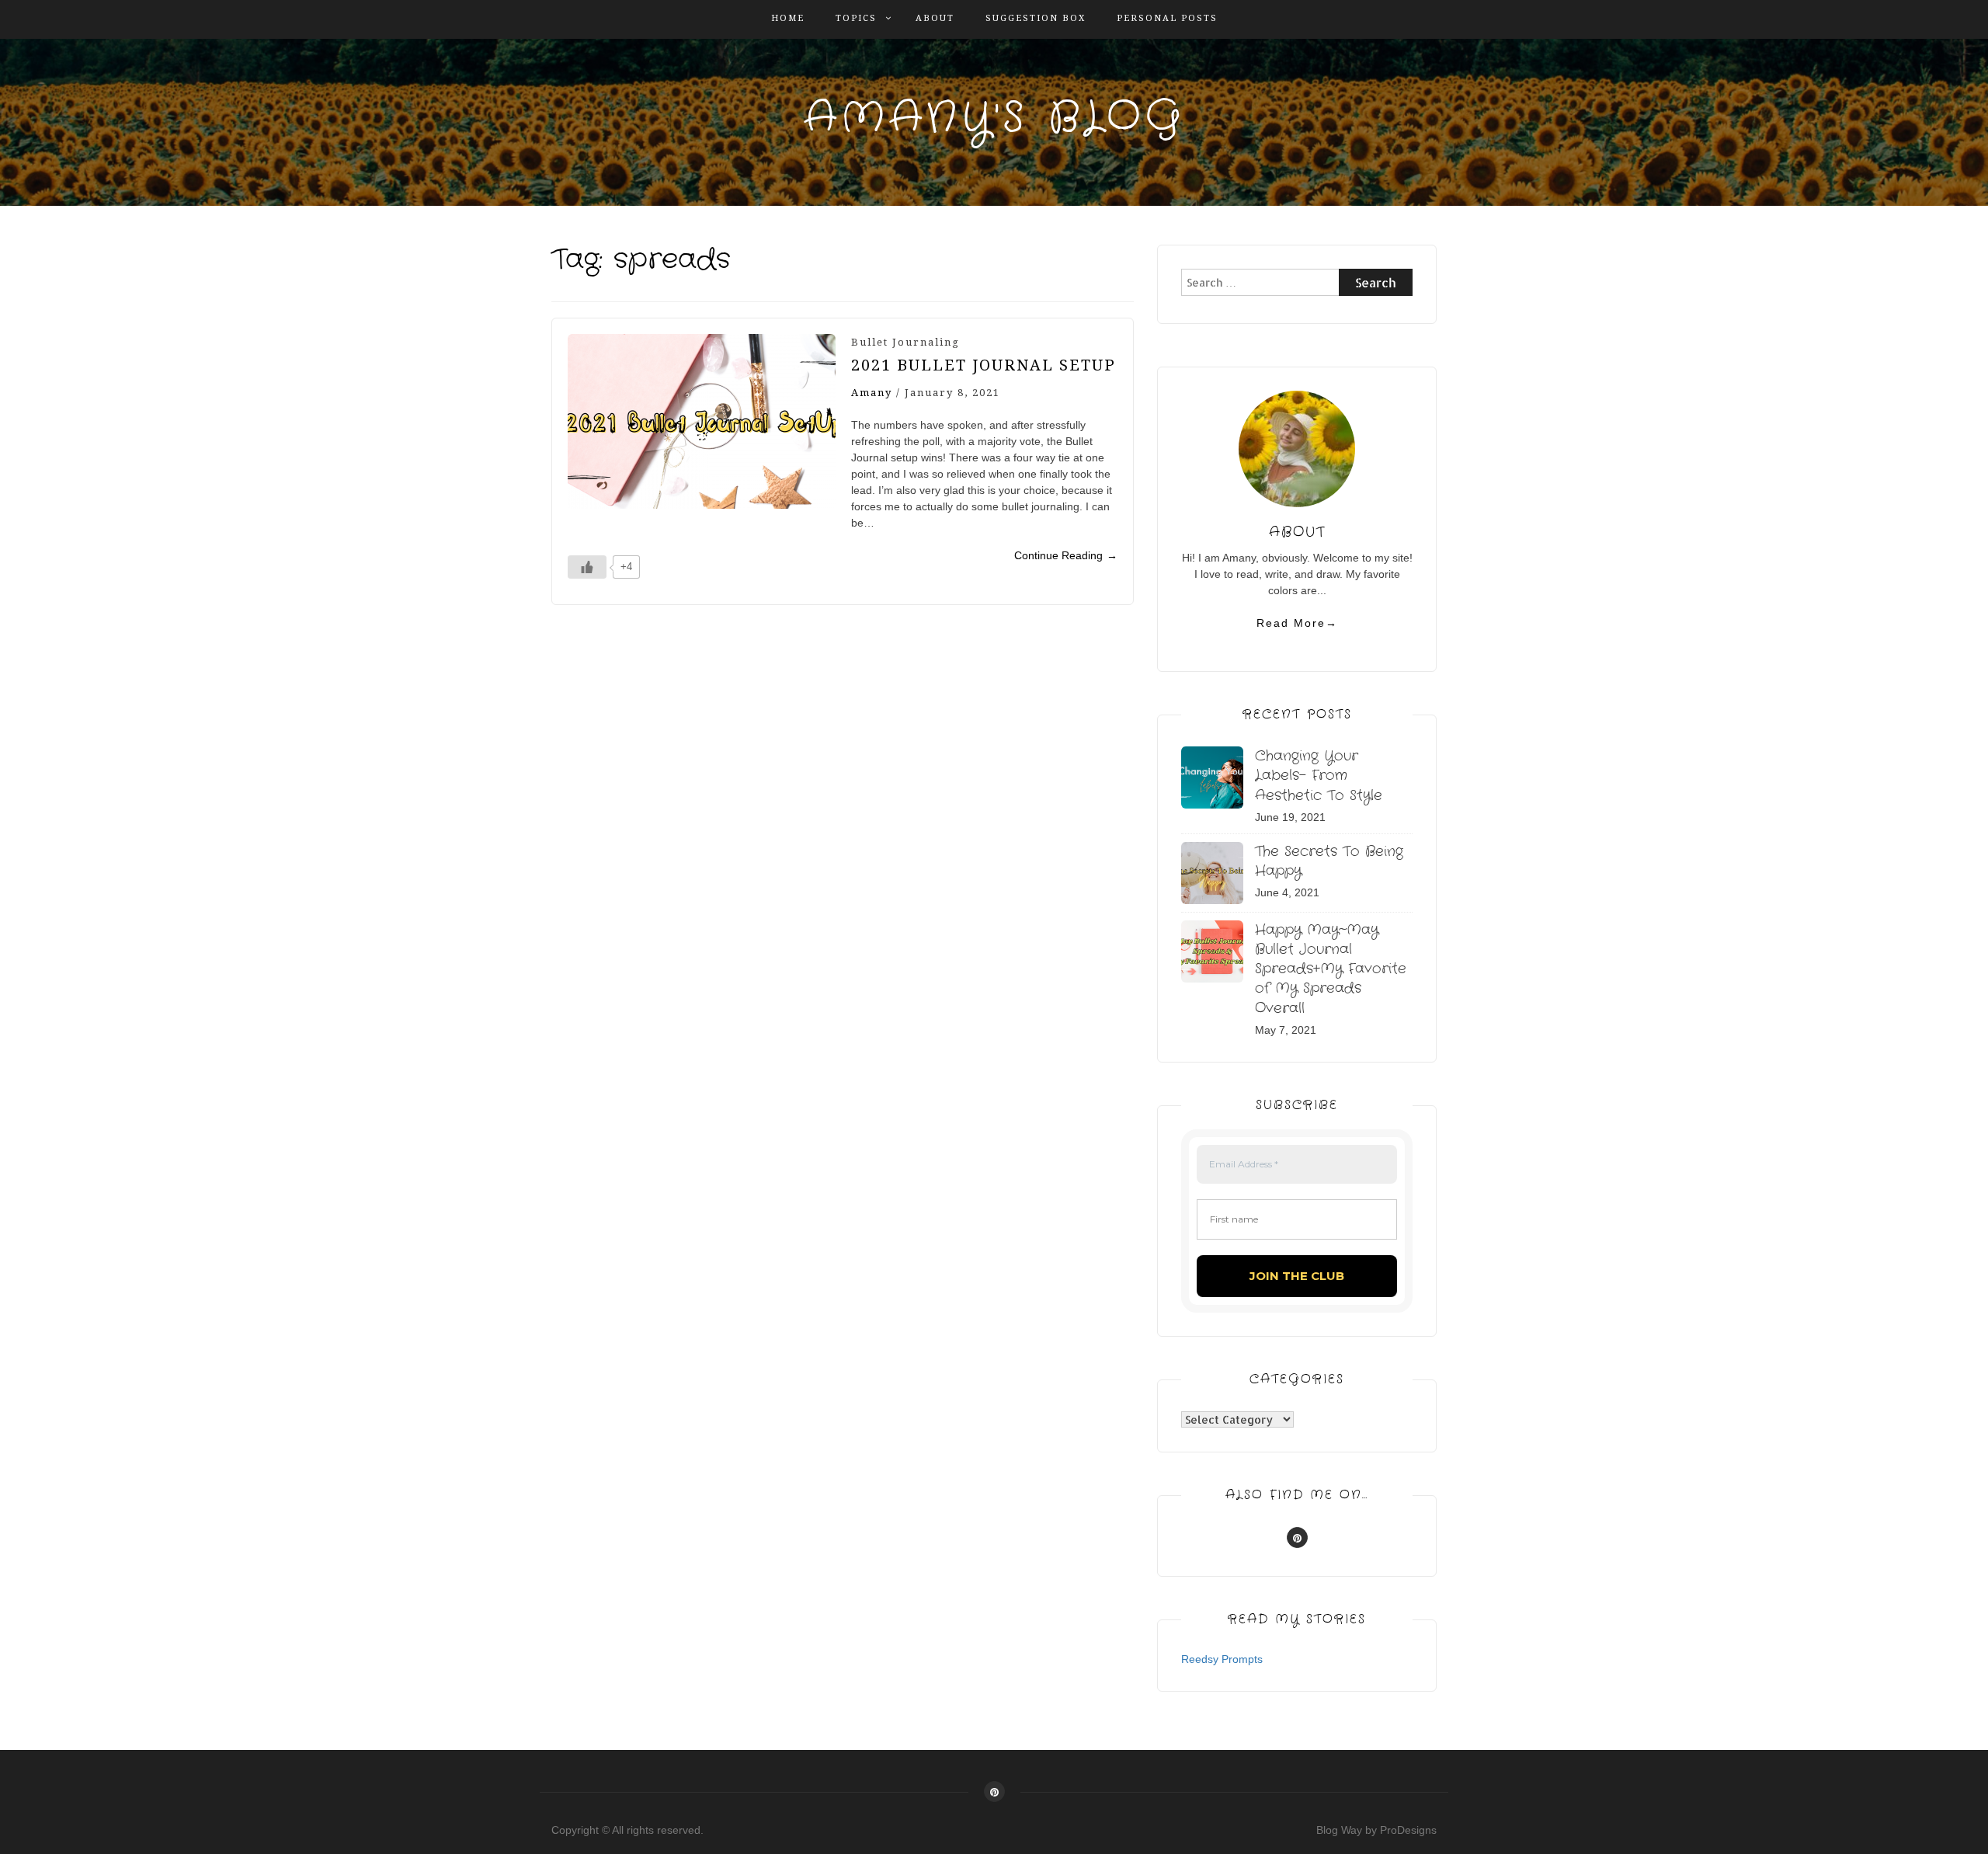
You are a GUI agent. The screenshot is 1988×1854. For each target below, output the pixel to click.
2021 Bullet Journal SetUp (984, 365)
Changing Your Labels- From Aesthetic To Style (1319, 775)
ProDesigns (1408, 1830)
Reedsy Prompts (1222, 1659)
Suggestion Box (1036, 18)
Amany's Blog (994, 118)
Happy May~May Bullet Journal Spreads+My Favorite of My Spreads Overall (1331, 969)
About (935, 18)
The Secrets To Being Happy (1329, 861)
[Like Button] (587, 567)
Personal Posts (1167, 18)
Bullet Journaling (905, 342)
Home (788, 18)
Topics (856, 18)
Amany (872, 393)
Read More (1297, 623)
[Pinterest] (1297, 1537)
